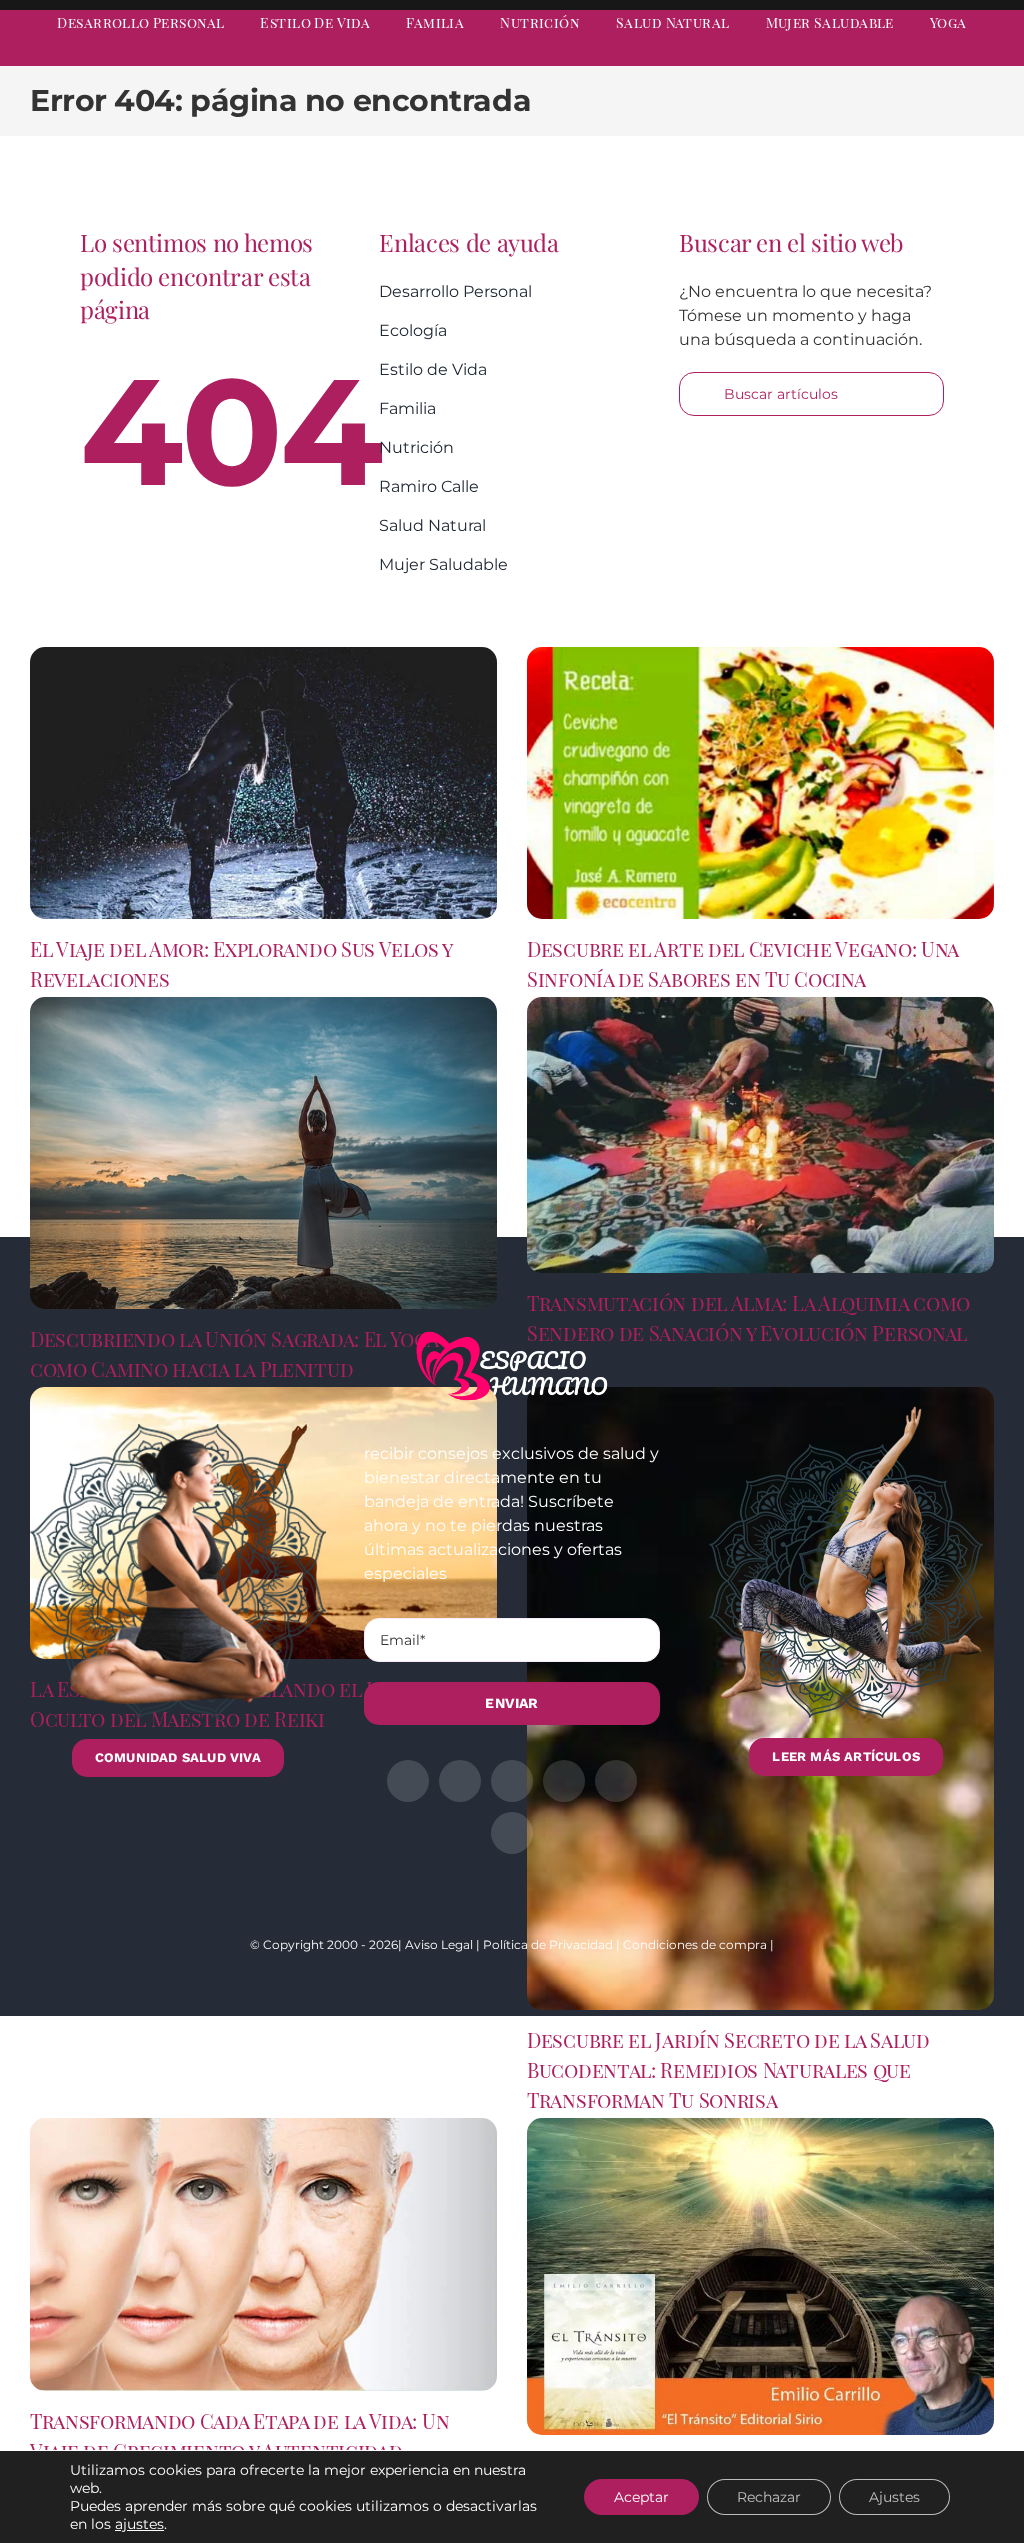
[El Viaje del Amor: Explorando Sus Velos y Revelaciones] (263, 783)
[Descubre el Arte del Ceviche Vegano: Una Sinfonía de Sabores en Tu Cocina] (760, 783)
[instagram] (878, 56)
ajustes (139, 2524)
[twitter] (842, 56)
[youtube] (950, 56)
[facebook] (806, 56)
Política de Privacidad (548, 1944)
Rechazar (769, 2497)
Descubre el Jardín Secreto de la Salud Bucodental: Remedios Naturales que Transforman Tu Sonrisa (728, 2069)
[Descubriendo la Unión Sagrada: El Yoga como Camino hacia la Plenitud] (263, 1153)
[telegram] (914, 56)
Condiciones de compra (695, 1944)
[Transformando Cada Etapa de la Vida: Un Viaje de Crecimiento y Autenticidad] (263, 2254)
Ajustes (894, 2497)
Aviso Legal (439, 1944)
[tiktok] (986, 56)
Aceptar (641, 2497)
